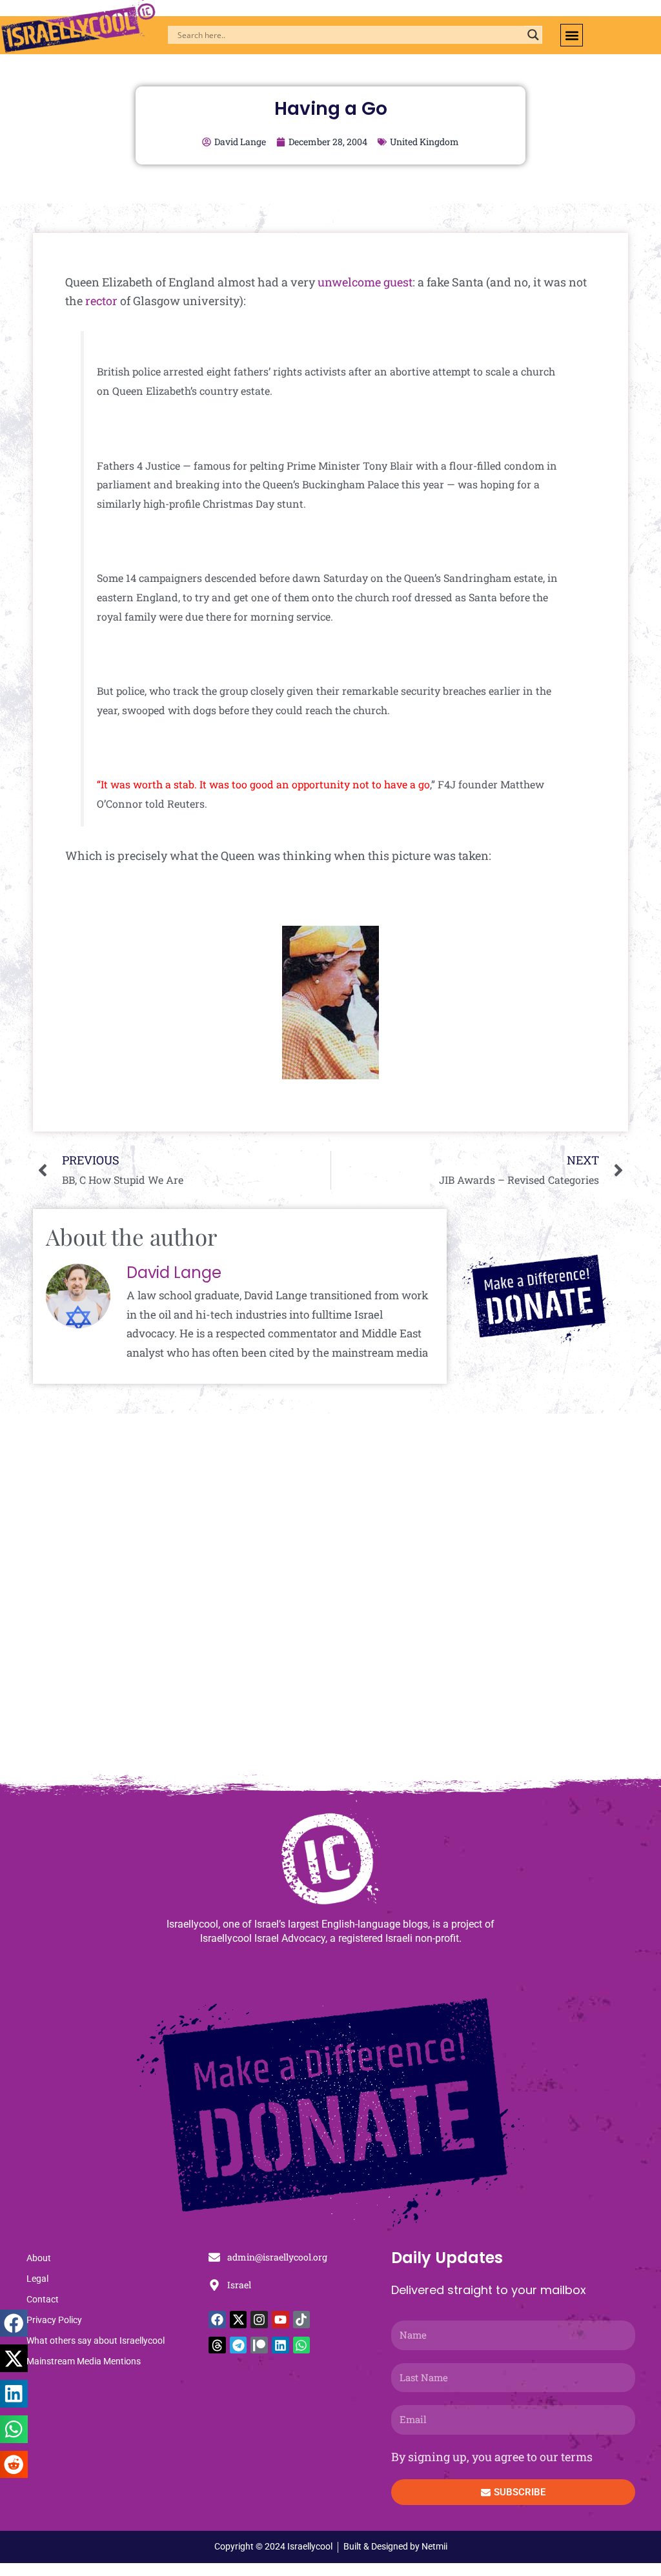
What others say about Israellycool (96, 2341)
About (39, 2258)
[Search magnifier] (533, 35)
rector (101, 301)
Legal (37, 2279)
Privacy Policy (54, 2320)
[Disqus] (330, 1601)
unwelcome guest (365, 282)
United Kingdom (424, 142)
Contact (43, 2299)
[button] (572, 35)
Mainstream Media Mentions (84, 2361)
